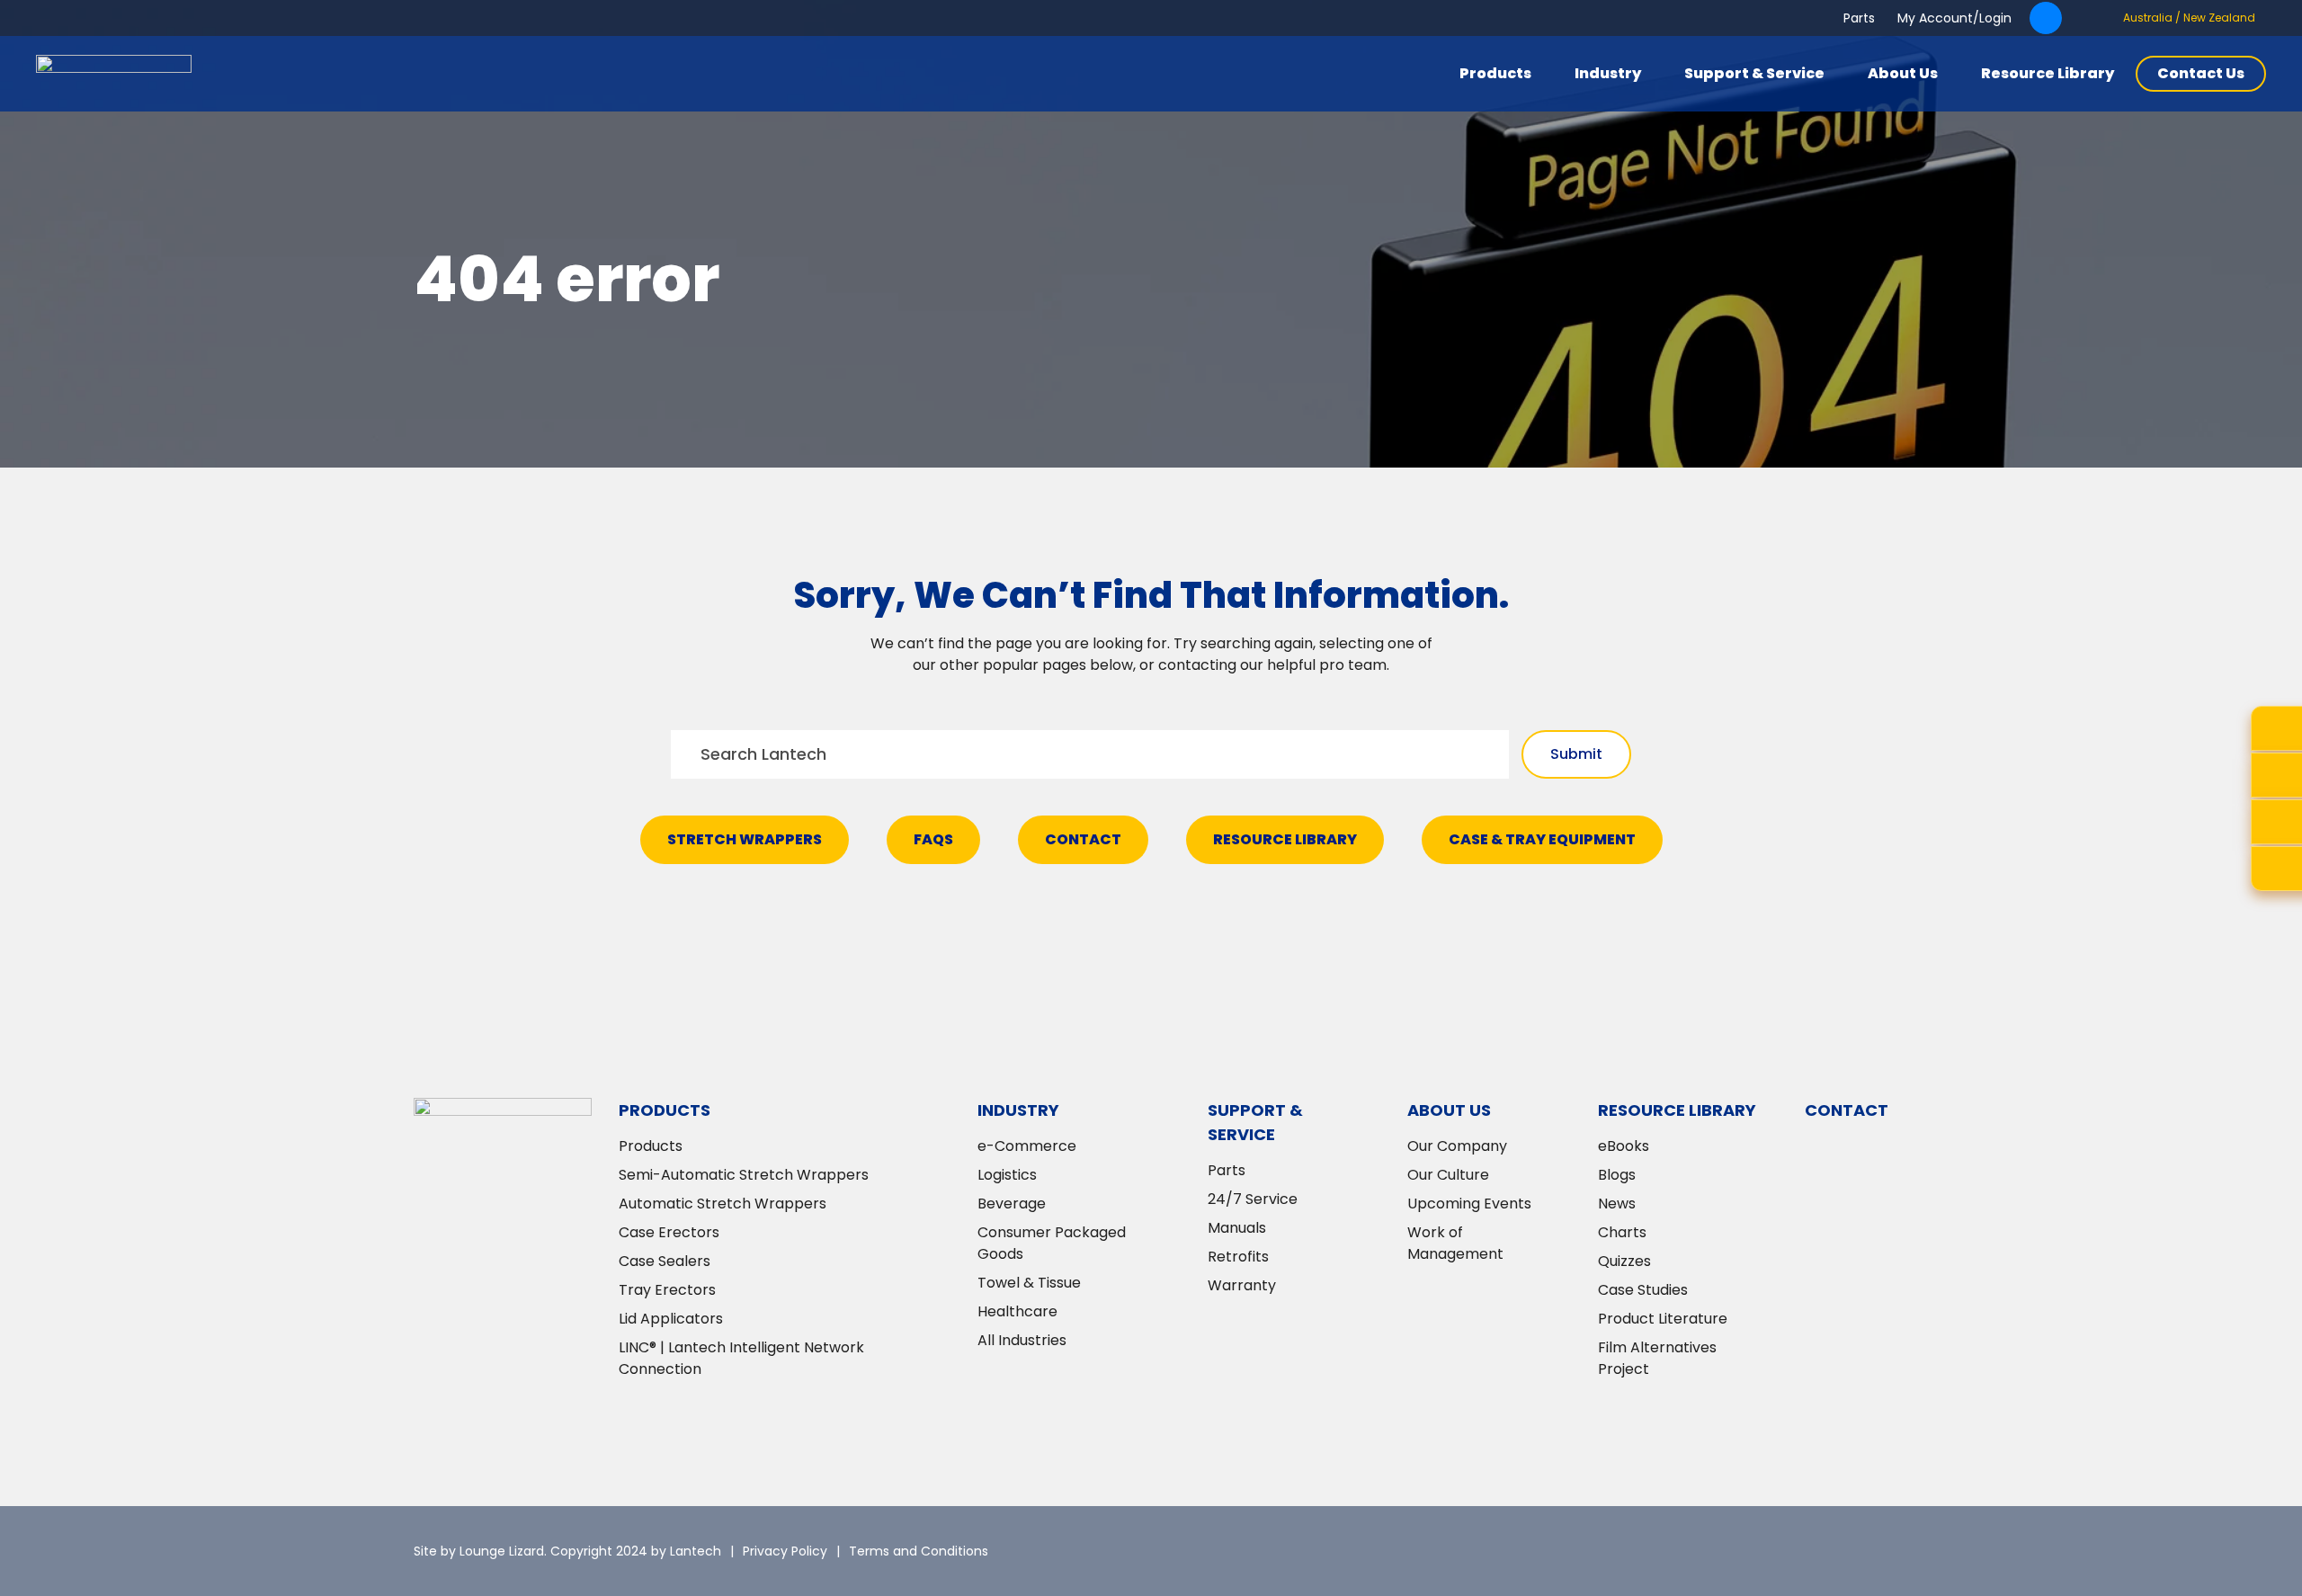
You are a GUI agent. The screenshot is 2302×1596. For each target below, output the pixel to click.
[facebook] (1821, 1551)
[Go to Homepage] (114, 74)
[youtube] (1875, 1551)
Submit (1576, 754)
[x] (1713, 1551)
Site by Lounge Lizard (479, 1551)
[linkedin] (1767, 1551)
